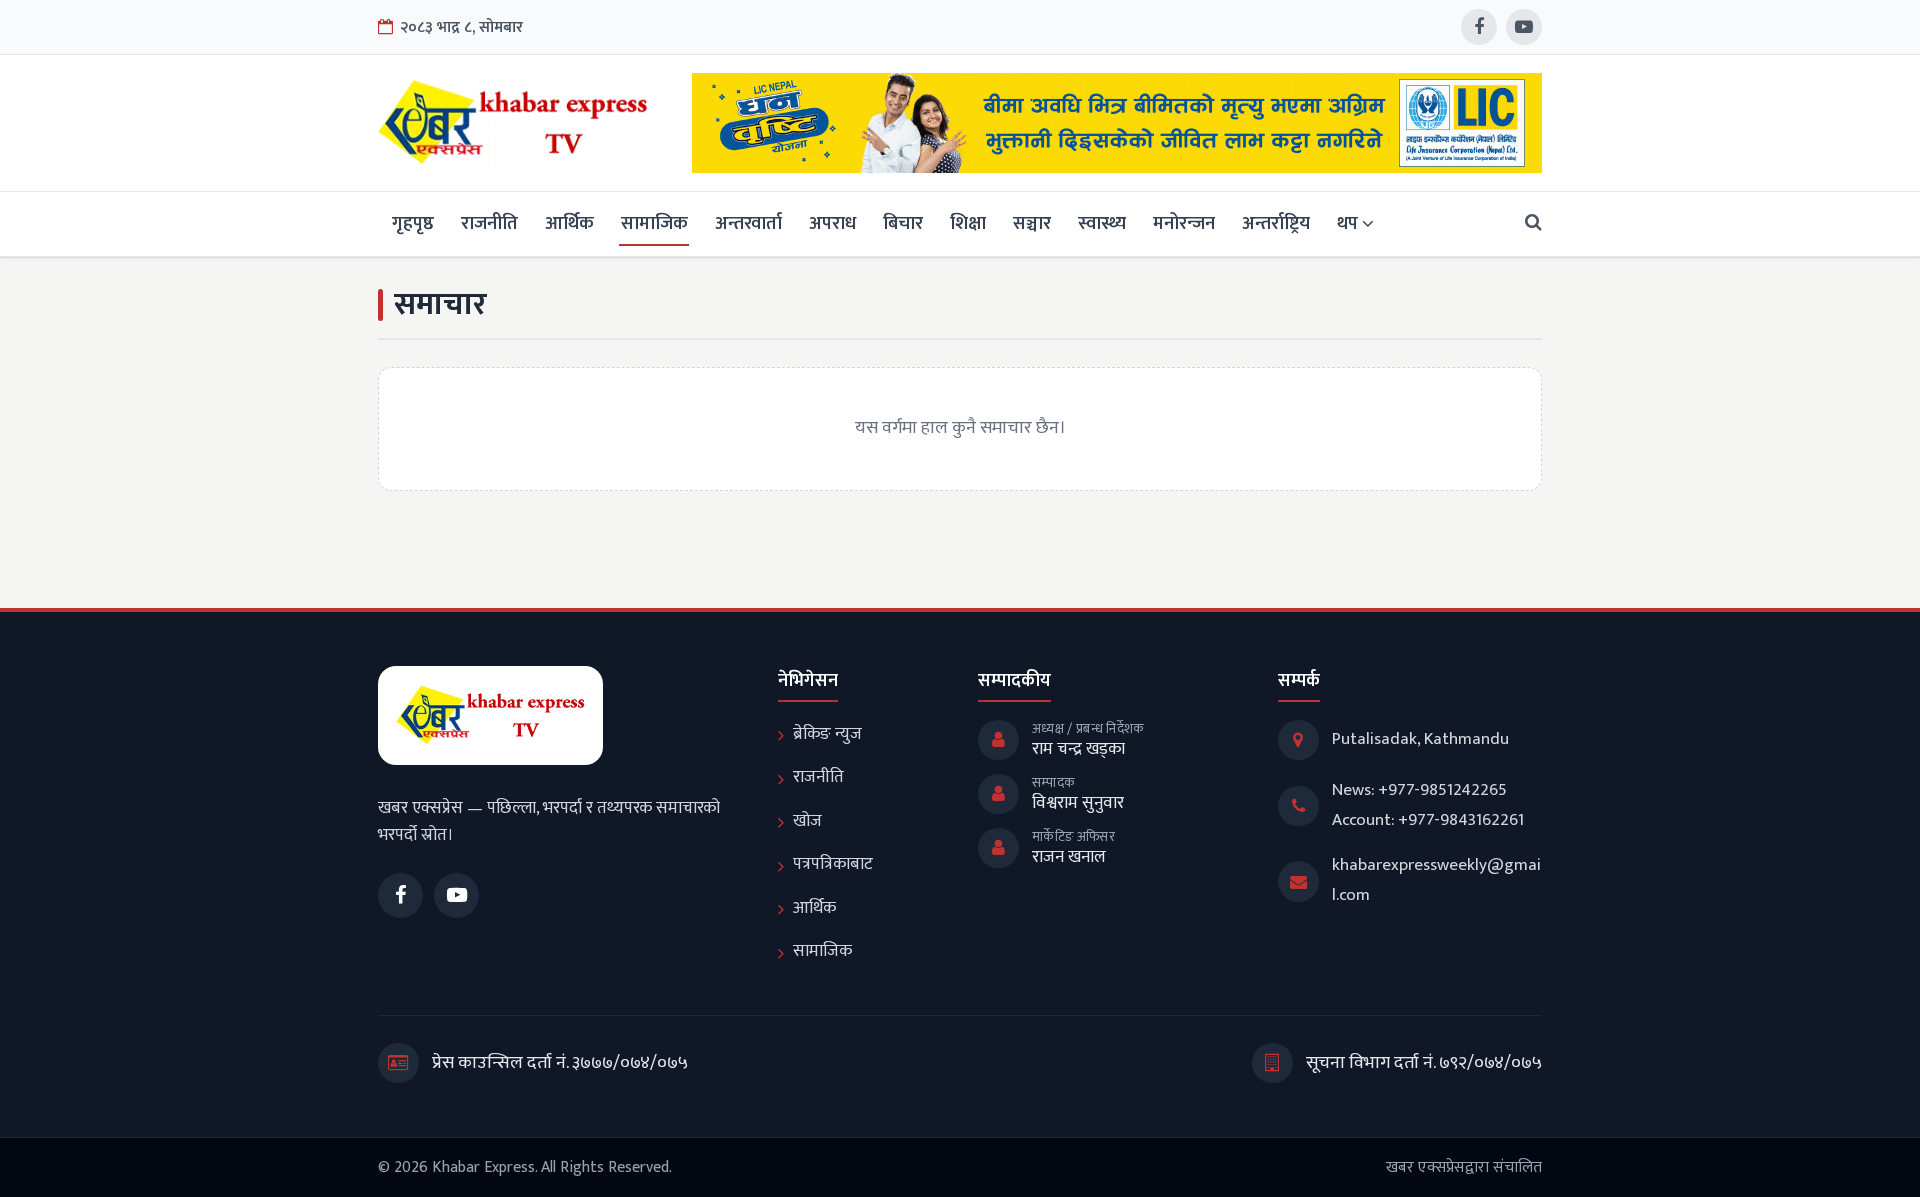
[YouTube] (1524, 27)
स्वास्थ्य (1102, 223)
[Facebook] (1479, 27)
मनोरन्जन (1184, 223)
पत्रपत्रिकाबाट (833, 864)
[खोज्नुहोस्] (1527, 223)
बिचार (903, 223)
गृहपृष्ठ (413, 223)
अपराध (832, 223)
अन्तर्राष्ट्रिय (1276, 223)
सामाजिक (654, 223)
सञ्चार (1032, 223)
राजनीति (489, 223)
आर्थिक (569, 223)
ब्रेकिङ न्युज (827, 734)
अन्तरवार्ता (748, 223)
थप (1347, 223)
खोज (807, 821)
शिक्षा (968, 223)
